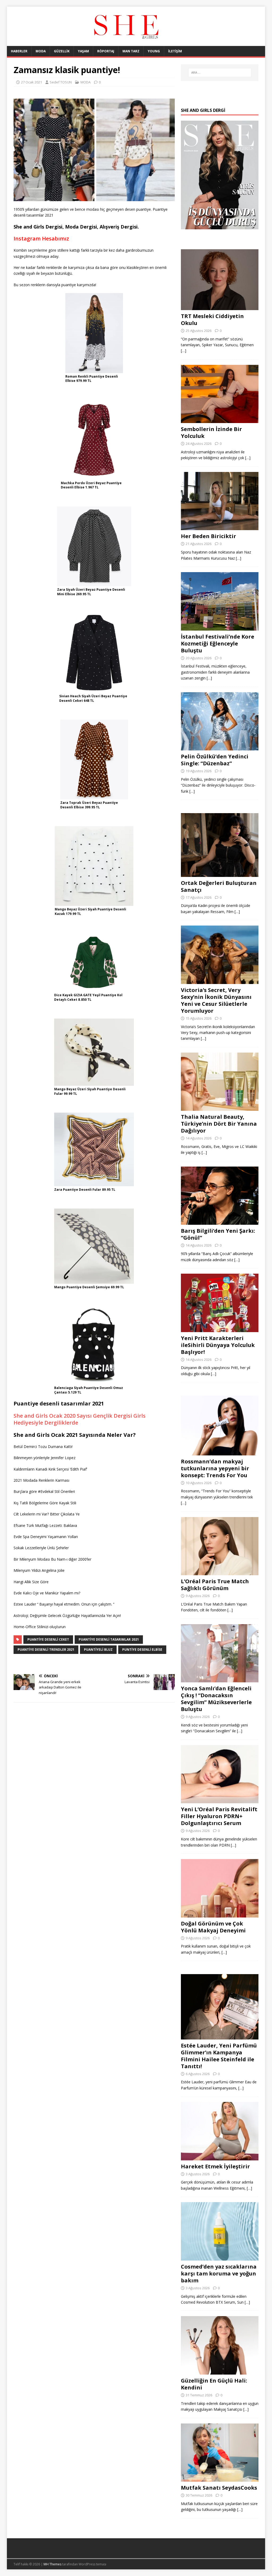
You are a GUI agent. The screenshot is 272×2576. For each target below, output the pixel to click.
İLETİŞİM (175, 51)
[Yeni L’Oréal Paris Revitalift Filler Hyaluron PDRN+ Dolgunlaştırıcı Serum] (220, 1800)
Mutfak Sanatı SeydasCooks (219, 2488)
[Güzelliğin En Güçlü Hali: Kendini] (220, 2372)
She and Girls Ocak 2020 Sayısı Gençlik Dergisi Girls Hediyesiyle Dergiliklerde (80, 1419)
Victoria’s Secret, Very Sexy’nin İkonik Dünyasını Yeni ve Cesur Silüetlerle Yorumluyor (216, 1000)
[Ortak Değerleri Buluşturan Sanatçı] (220, 874)
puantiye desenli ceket (48, 1639)
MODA (41, 51)
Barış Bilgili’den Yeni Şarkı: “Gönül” (218, 1234)
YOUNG (154, 51)
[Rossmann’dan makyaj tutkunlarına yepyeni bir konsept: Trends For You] (220, 1452)
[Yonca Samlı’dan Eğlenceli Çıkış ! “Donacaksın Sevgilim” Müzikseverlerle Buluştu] (220, 1679)
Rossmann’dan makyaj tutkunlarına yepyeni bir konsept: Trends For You (215, 1468)
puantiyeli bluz (98, 1650)
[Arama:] (220, 73)
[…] (184, 351)
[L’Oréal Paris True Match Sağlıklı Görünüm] (220, 1572)
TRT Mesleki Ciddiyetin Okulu (212, 320)
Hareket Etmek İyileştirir (215, 2166)
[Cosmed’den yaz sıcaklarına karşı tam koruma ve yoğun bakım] (220, 2257)
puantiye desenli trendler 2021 (46, 1650)
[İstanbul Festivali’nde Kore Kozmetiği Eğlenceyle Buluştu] (220, 627)
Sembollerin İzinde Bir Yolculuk (211, 432)
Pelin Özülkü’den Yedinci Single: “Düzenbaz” (215, 760)
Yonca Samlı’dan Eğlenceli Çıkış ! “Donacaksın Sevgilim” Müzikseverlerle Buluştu (216, 1699)
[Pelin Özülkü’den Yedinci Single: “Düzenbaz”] (220, 747)
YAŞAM (83, 51)
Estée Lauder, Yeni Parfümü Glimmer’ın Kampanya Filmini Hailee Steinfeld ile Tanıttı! (219, 2056)
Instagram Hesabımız (41, 238)
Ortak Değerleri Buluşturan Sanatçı (219, 886)
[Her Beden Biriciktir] (220, 527)
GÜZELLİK (62, 51)
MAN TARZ (131, 51)
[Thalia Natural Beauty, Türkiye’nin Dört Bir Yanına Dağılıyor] (220, 1108)
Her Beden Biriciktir (209, 536)
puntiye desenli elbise (142, 1650)
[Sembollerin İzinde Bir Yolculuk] (220, 420)
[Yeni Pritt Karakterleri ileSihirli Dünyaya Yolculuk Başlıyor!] (220, 1329)
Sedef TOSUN (61, 82)
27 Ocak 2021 (31, 82)
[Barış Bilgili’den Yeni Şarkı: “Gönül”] (220, 1222)
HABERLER (19, 51)
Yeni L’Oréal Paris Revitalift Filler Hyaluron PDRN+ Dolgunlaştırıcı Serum (219, 1816)
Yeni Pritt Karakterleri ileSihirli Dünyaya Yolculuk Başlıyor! (218, 1345)
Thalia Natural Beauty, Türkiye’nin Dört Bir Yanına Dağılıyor (219, 1124)
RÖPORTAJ (106, 51)
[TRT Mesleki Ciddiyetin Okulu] (220, 307)
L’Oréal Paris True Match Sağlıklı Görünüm (215, 1585)
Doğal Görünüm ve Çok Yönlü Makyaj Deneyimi (213, 1927)
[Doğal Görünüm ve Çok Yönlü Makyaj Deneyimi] (220, 1914)
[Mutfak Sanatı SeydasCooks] (220, 2479)
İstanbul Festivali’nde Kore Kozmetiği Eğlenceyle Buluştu (218, 643)
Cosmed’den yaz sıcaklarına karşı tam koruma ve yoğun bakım (219, 2273)
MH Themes (52, 2564)
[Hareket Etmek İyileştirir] (220, 2157)
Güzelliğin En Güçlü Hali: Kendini (214, 2384)
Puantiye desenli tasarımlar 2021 (109, 1639)
